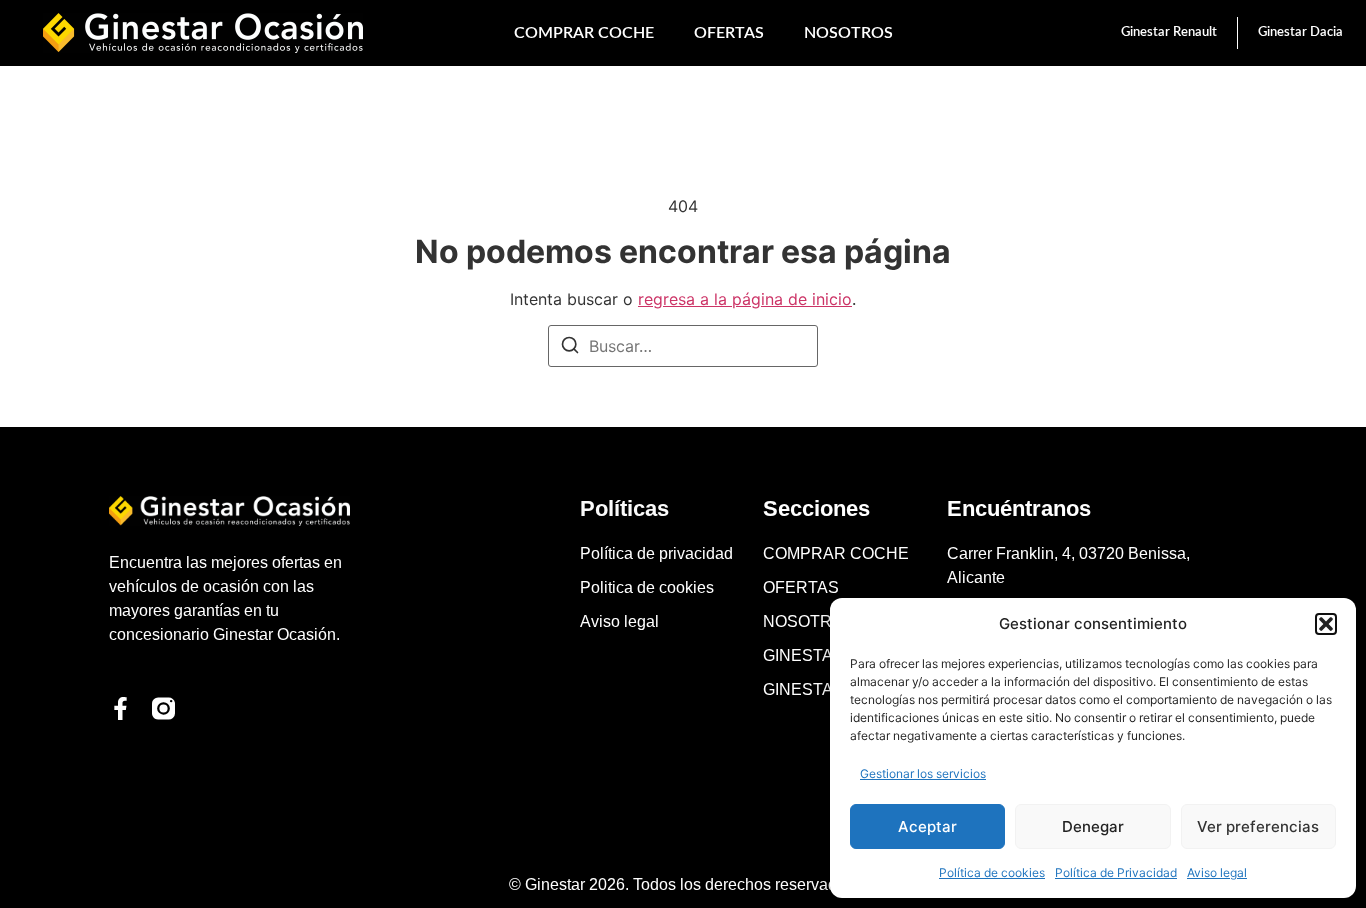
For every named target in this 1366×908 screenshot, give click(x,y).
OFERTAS (729, 33)
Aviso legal (1217, 872)
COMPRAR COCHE (584, 33)
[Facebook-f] (120, 708)
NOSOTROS (848, 33)
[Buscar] (570, 348)
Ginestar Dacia (1300, 32)
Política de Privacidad (1116, 872)
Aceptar (927, 826)
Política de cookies (992, 872)
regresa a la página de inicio (745, 299)
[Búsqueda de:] (683, 346)
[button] (1326, 624)
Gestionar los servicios (923, 773)
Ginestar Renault (1169, 32)
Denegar (1093, 826)
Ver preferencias (1258, 826)
